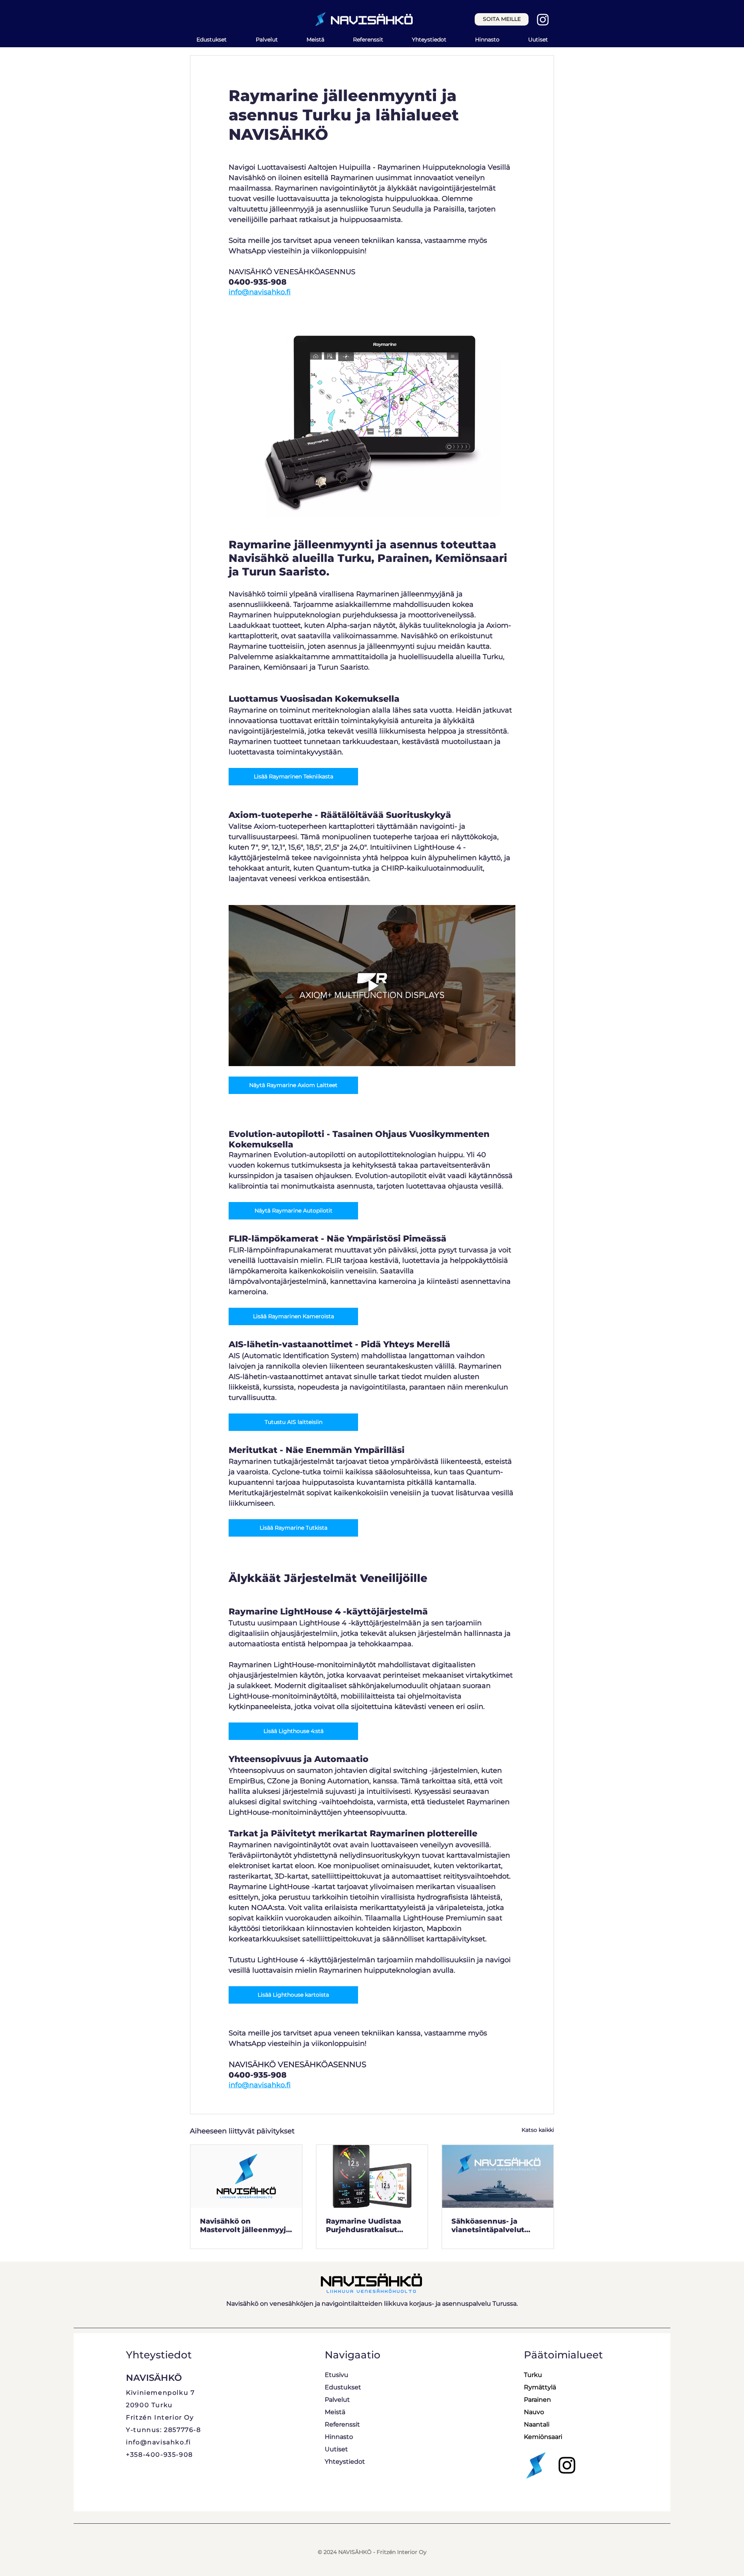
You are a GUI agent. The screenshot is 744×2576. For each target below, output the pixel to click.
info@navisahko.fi (158, 2442)
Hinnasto (339, 2437)
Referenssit (342, 2424)
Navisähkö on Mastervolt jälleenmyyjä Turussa (245, 2226)
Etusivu (337, 2375)
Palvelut (337, 2400)
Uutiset (336, 2449)
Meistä (335, 2412)
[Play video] (372, 986)
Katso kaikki (538, 2130)
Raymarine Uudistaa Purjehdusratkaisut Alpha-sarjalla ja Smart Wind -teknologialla (368, 2226)
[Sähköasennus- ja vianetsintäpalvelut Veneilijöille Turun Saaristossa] (498, 2176)
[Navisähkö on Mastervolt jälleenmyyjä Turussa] (246, 2176)
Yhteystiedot (345, 2462)
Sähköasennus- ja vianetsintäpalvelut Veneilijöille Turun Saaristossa (488, 2226)
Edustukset (343, 2387)
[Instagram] (543, 19)
